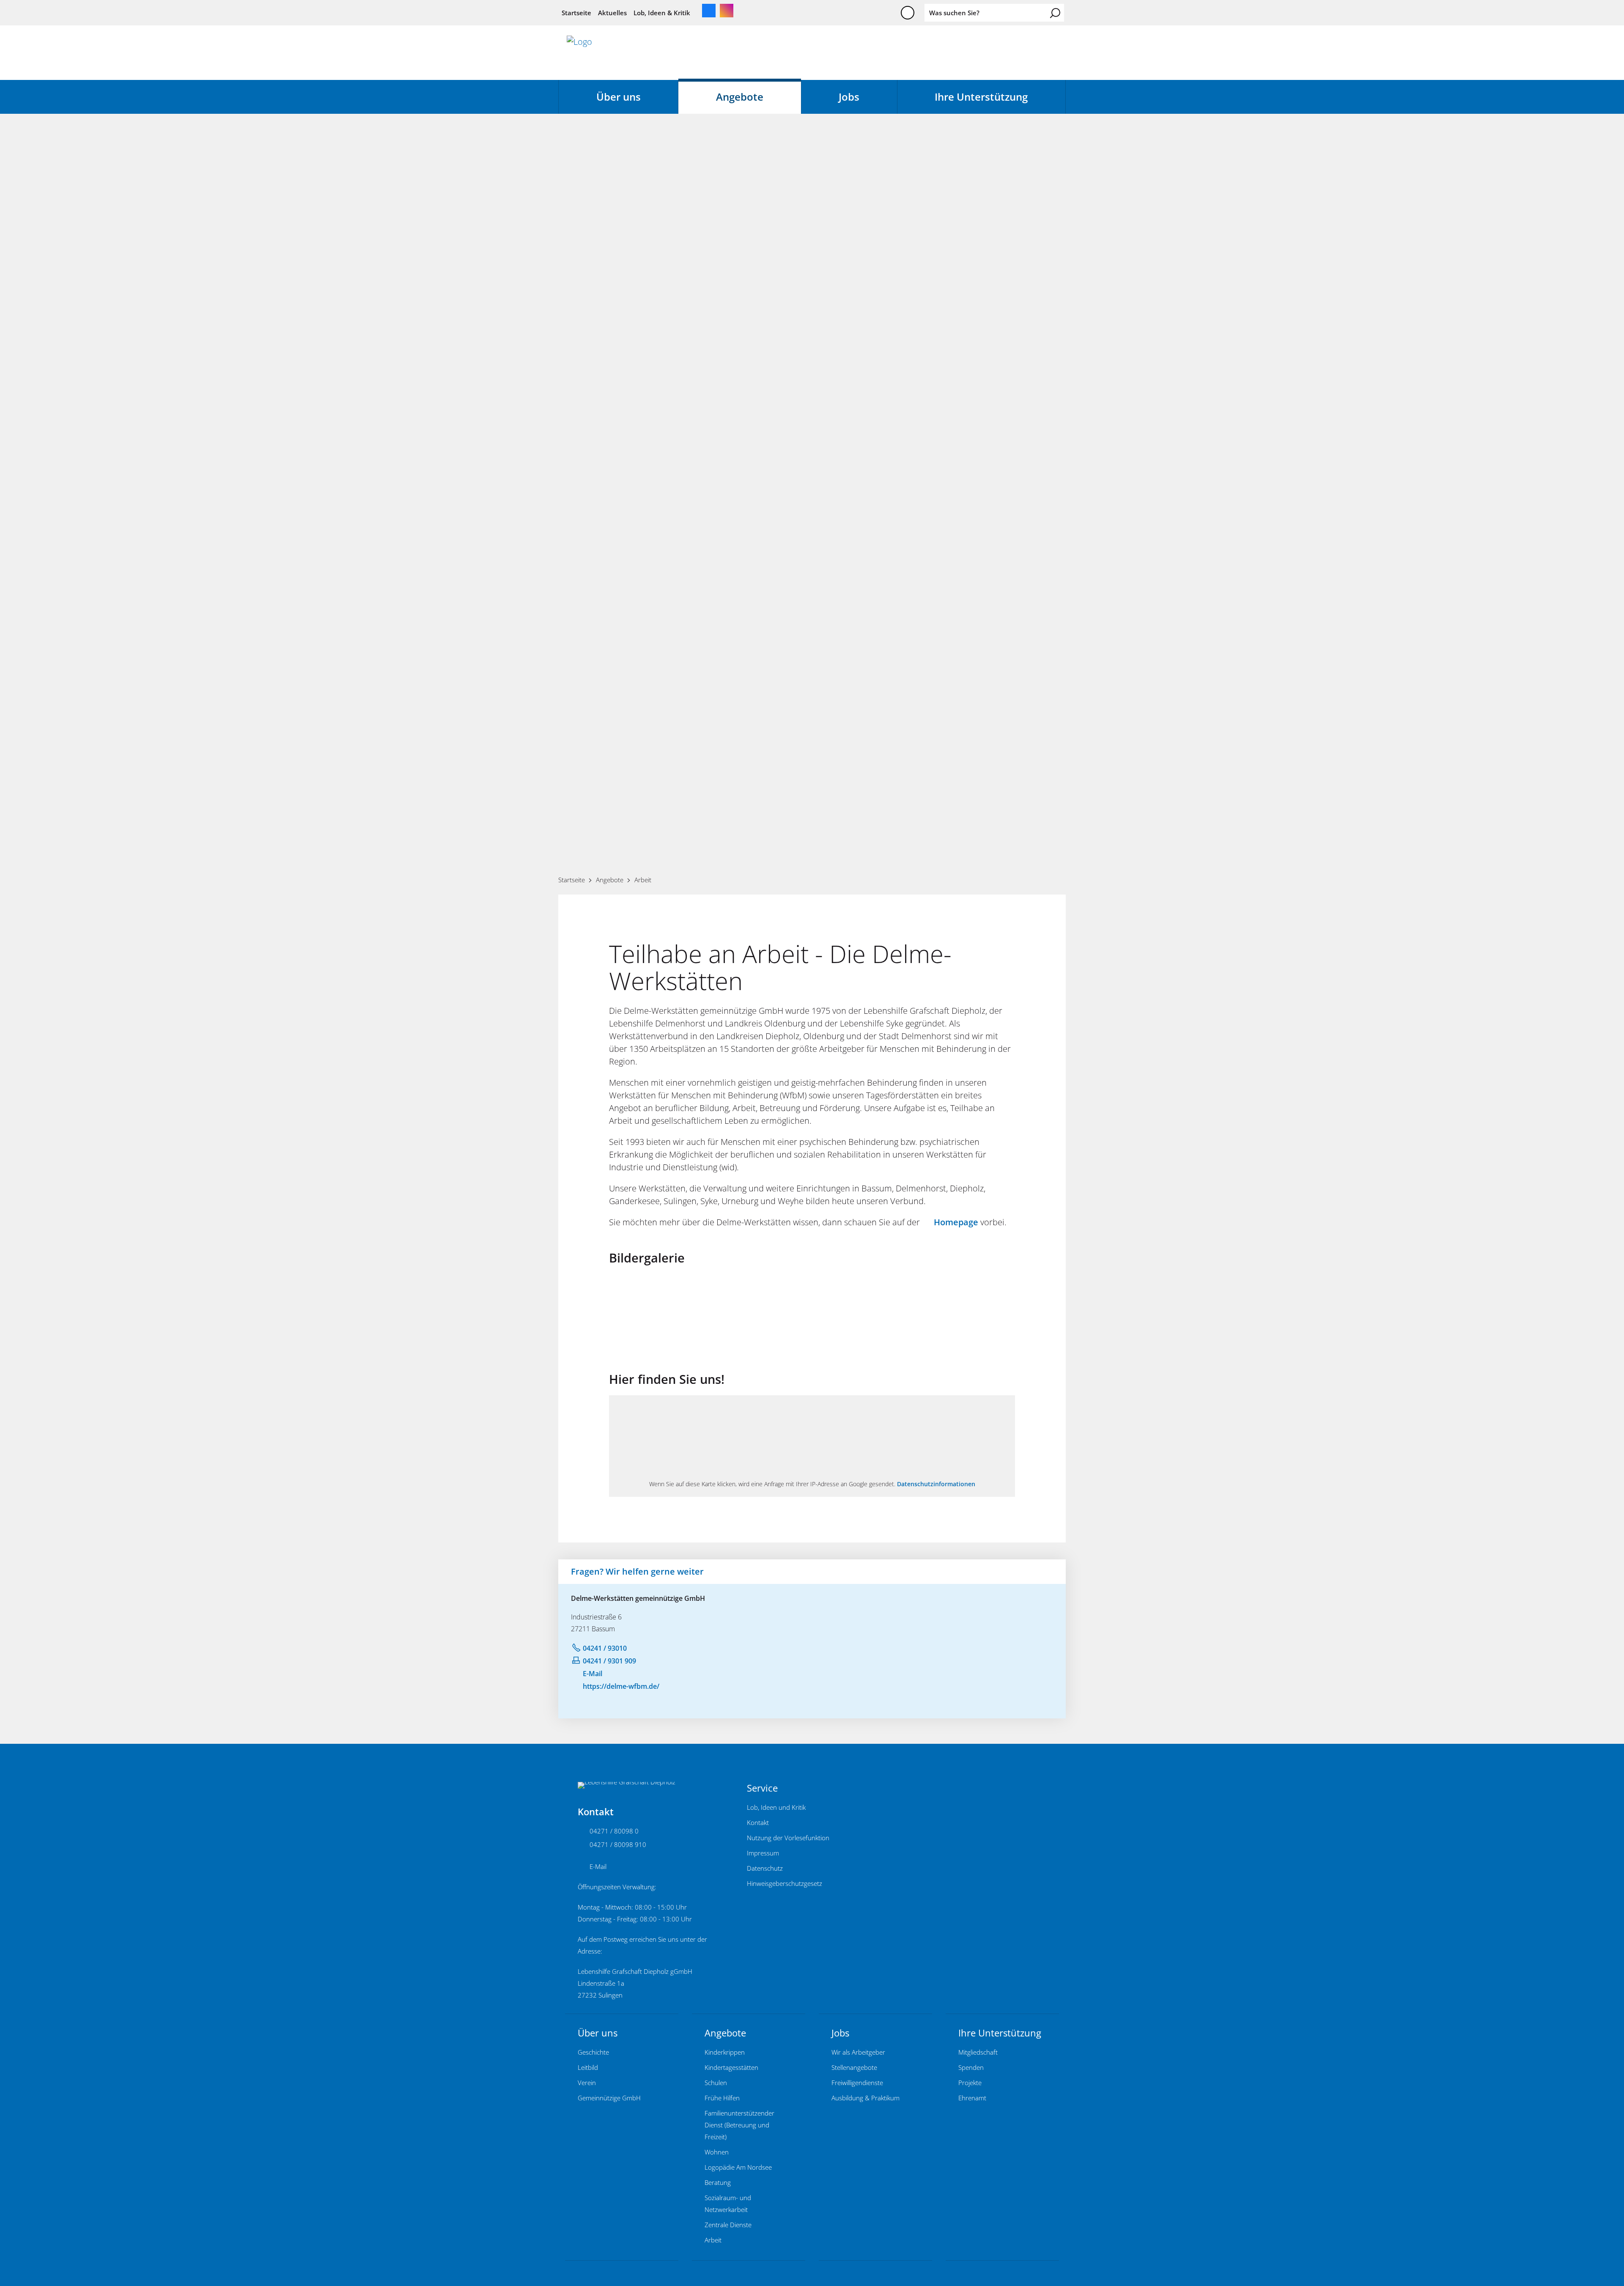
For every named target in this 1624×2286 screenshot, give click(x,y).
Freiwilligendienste (857, 2083)
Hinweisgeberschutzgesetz (785, 1883)
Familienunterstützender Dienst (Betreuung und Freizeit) (739, 2125)
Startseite (576, 13)
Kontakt (758, 1822)
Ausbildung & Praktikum (865, 2098)
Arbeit (713, 2240)
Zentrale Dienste (728, 2225)
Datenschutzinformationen (936, 1484)
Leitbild (588, 2067)
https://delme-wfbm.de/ (621, 1686)
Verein (587, 2083)
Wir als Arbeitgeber (858, 2052)
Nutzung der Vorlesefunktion (788, 1838)
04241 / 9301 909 (609, 1661)
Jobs (849, 97)
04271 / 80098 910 (618, 1844)
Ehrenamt (972, 2098)
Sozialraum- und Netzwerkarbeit (728, 2204)
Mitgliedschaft (978, 2052)
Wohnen (717, 2152)
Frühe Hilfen (722, 2098)
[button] (709, 11)
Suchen (1055, 13)
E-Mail (593, 1674)
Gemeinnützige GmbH (609, 2098)
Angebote (740, 97)
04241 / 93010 (605, 1648)
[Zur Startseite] (579, 52)
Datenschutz (765, 1868)
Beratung (718, 2182)
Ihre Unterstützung (981, 97)
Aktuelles (612, 13)
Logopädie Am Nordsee (738, 2167)
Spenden (971, 2067)
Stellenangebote (854, 2067)
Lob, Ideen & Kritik (662, 13)
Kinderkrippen (725, 2052)
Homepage (956, 1222)
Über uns (619, 97)
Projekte (970, 2083)
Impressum (763, 1853)
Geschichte (593, 2052)
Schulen (716, 2083)
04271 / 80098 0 (614, 1831)
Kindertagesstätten (731, 2067)
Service (762, 1788)
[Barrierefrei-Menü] (908, 13)
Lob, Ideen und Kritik (776, 1807)
